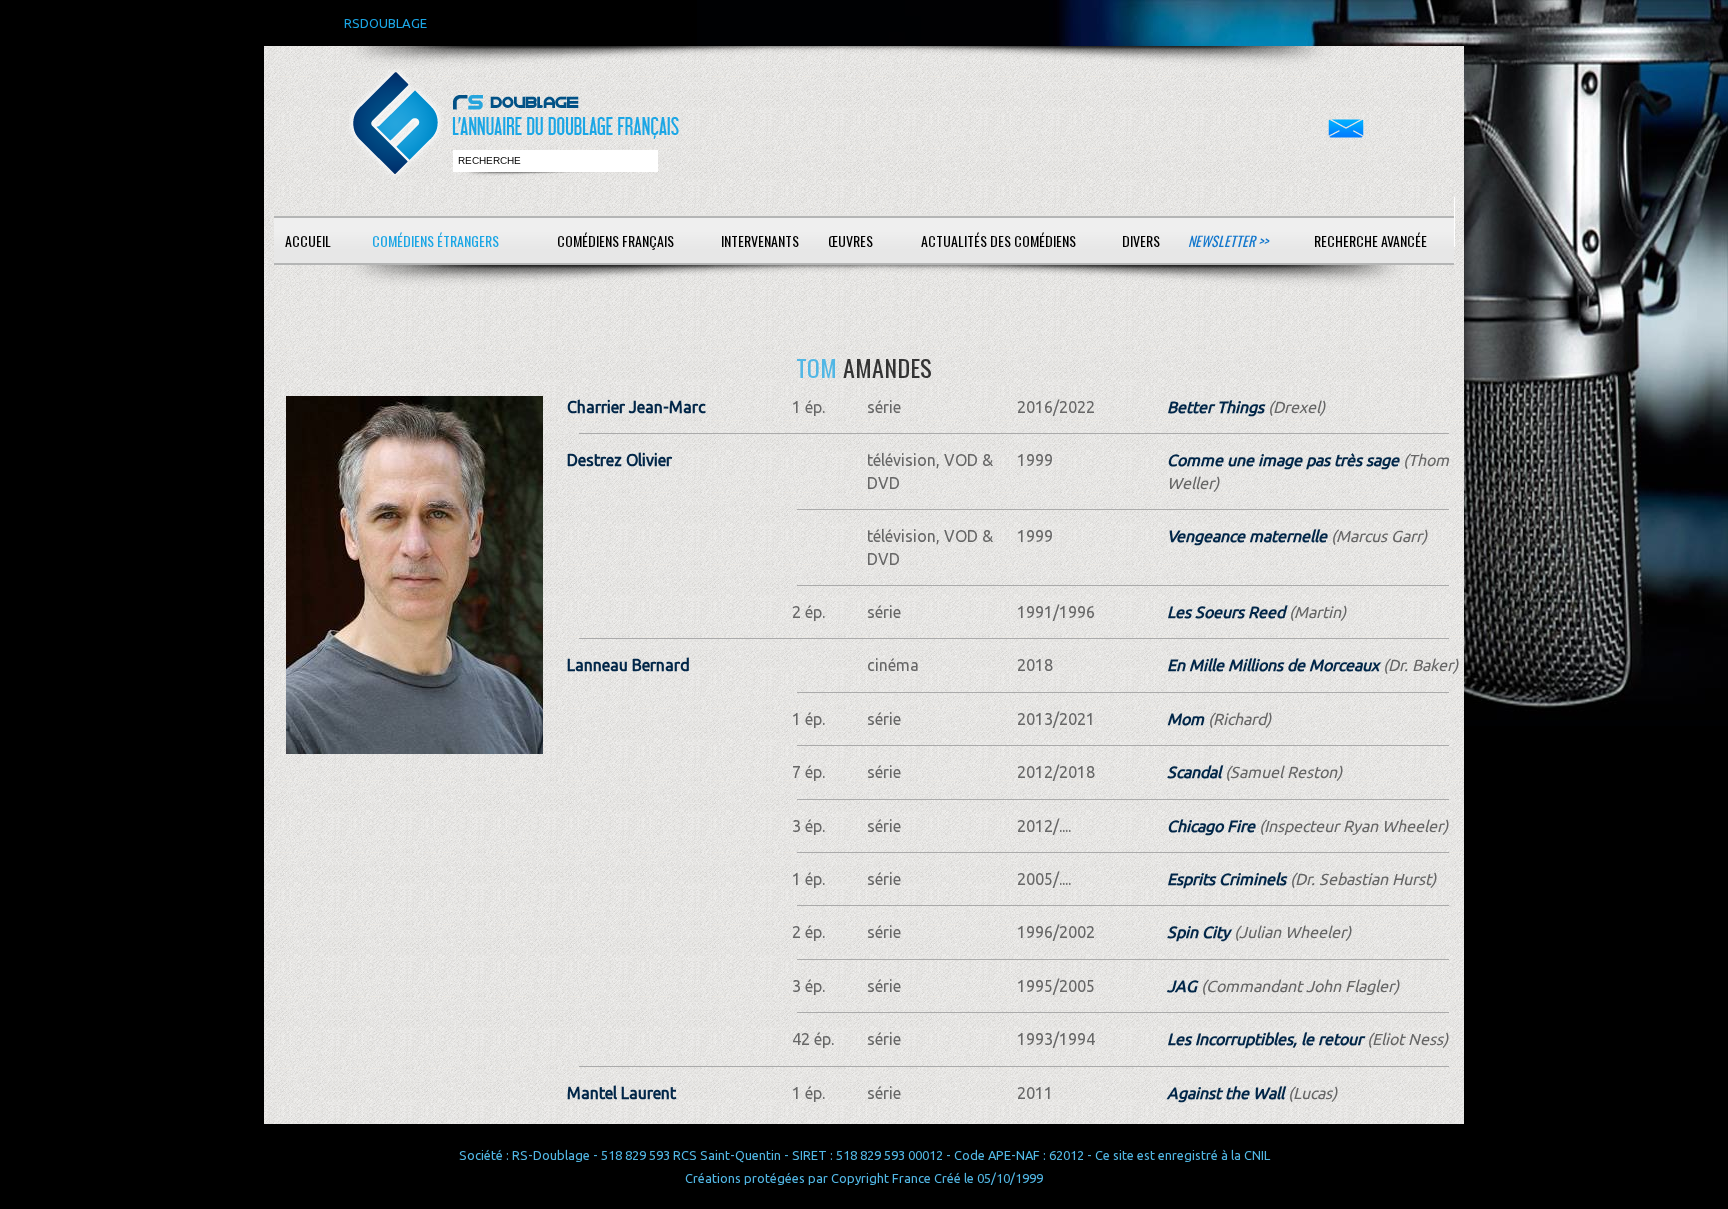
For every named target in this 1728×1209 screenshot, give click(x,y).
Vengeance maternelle (1247, 536)
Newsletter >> (1228, 240)
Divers (1141, 240)
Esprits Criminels (1226, 879)
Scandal (1194, 772)
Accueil (308, 240)
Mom (1185, 719)
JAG (1182, 986)
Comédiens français (615, 240)
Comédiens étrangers (435, 240)
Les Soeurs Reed (1226, 612)
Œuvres (850, 240)
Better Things (1215, 407)
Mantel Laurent (621, 1093)
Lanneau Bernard (628, 665)
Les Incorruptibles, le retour (1265, 1039)
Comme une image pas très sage (1283, 460)
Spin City (1198, 932)
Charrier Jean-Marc (636, 407)
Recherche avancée (1370, 240)
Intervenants (760, 240)
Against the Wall (1225, 1093)
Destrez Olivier (619, 460)
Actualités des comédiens (998, 240)
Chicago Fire (1211, 826)
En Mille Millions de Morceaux (1273, 665)
